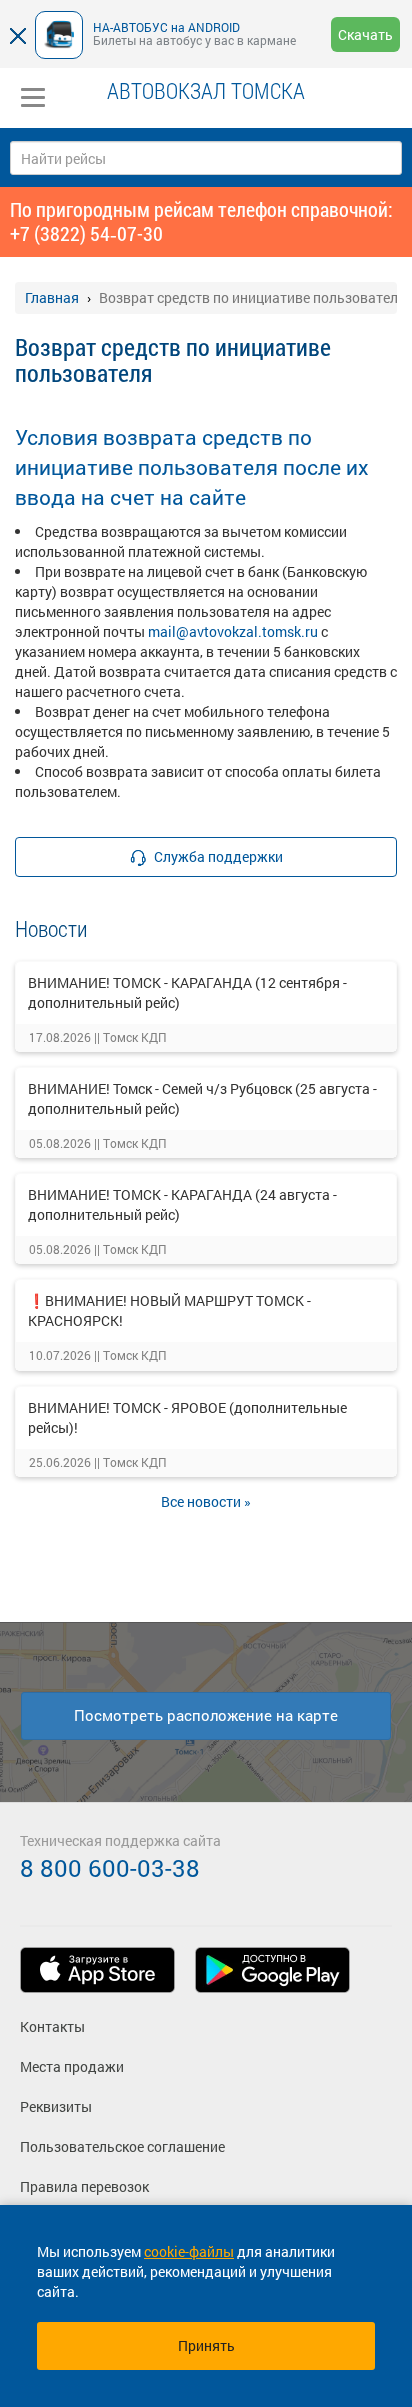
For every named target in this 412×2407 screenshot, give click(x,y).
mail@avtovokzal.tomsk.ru (233, 631)
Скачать (365, 34)
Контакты (52, 2026)
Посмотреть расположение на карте (206, 1715)
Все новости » (206, 1501)
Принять (206, 2345)
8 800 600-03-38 (110, 1868)
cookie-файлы (189, 2251)
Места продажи (72, 2066)
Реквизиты (56, 2106)
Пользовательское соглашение (122, 2146)
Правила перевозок (84, 2186)
